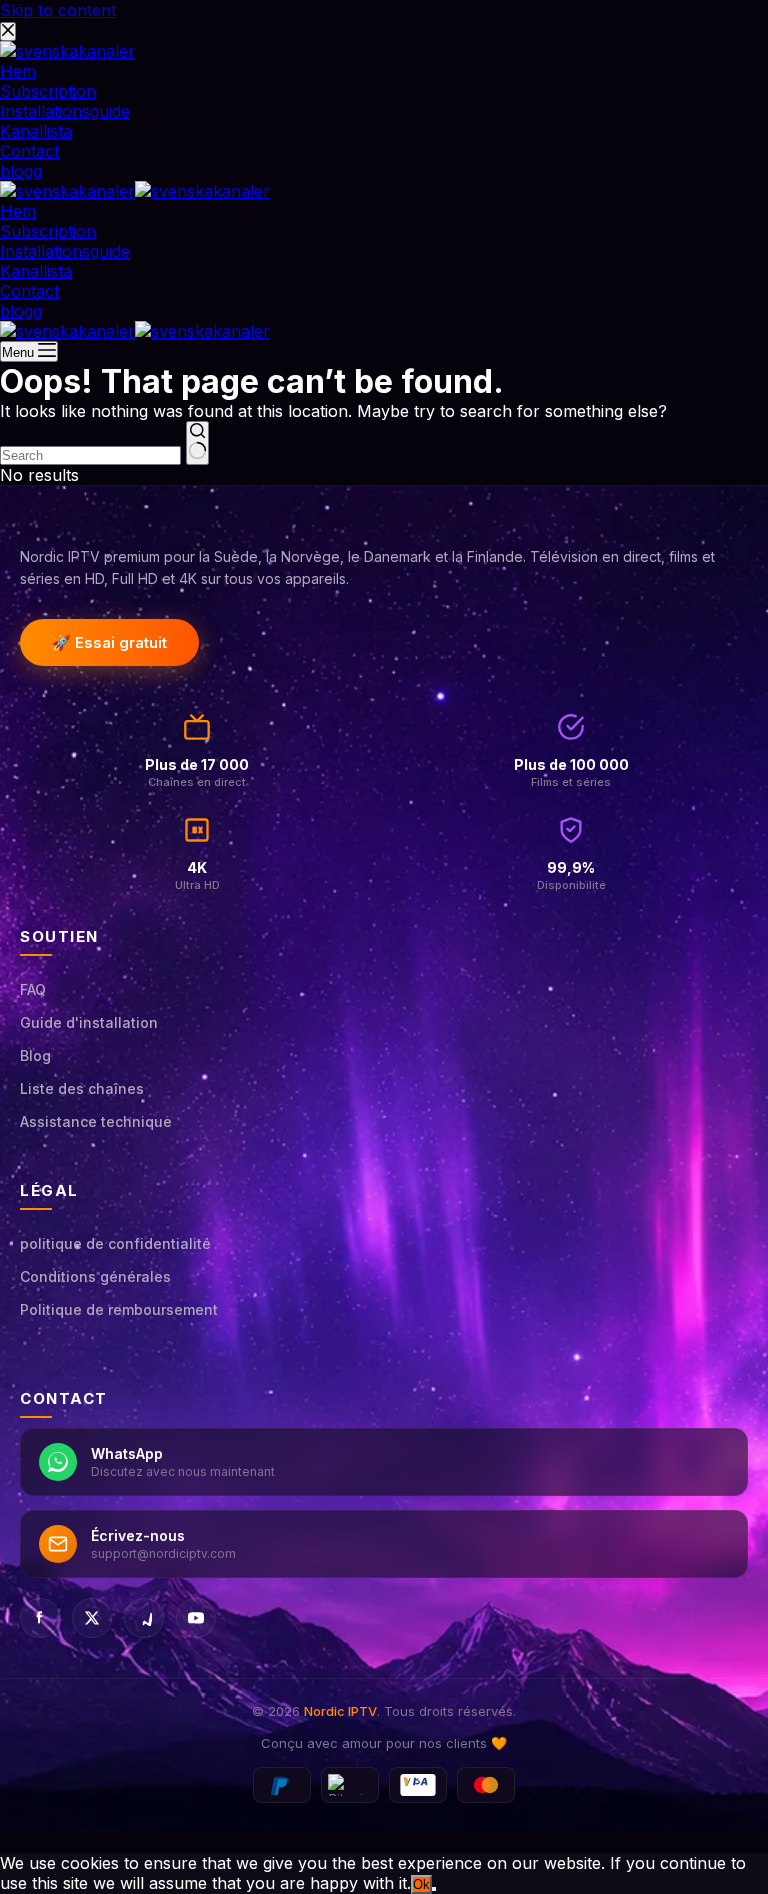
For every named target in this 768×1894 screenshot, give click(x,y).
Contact (29, 291)
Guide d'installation (89, 1022)
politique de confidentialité (115, 1243)
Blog (35, 1055)
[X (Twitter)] (92, 1618)
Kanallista (36, 271)
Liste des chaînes (82, 1088)
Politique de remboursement (119, 1309)
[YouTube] (196, 1618)
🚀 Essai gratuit (109, 642)
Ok (421, 1884)
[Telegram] (144, 1618)
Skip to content (58, 10)
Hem (18, 211)
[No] (434, 1889)
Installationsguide (65, 251)
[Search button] (197, 443)
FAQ (33, 989)
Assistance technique (96, 1121)
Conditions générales (95, 1276)
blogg (21, 311)
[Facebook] (40, 1618)
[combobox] (90, 455)
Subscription (48, 231)
